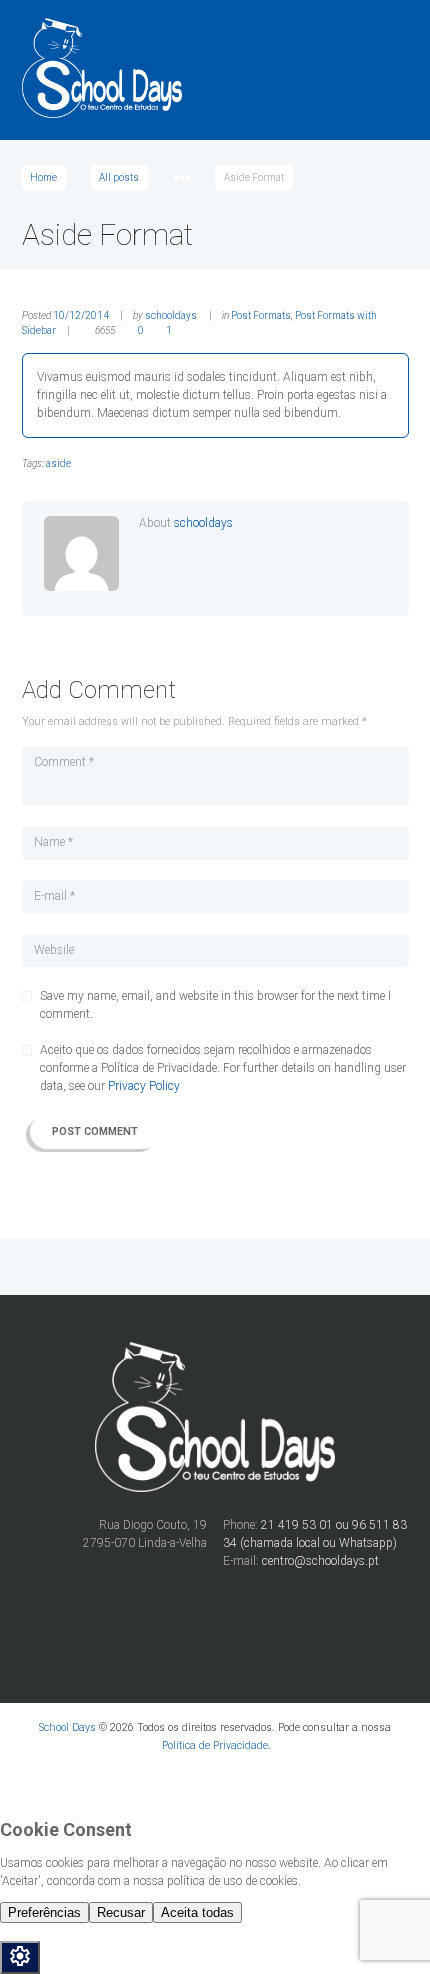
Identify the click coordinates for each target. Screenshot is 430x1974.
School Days (67, 1727)
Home (43, 177)
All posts (119, 177)
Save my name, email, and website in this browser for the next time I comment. (215, 1005)
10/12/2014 (81, 315)
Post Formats (261, 315)
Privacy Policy (144, 1086)
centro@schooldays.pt (320, 1561)
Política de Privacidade (215, 1745)
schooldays (171, 315)
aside (58, 463)
